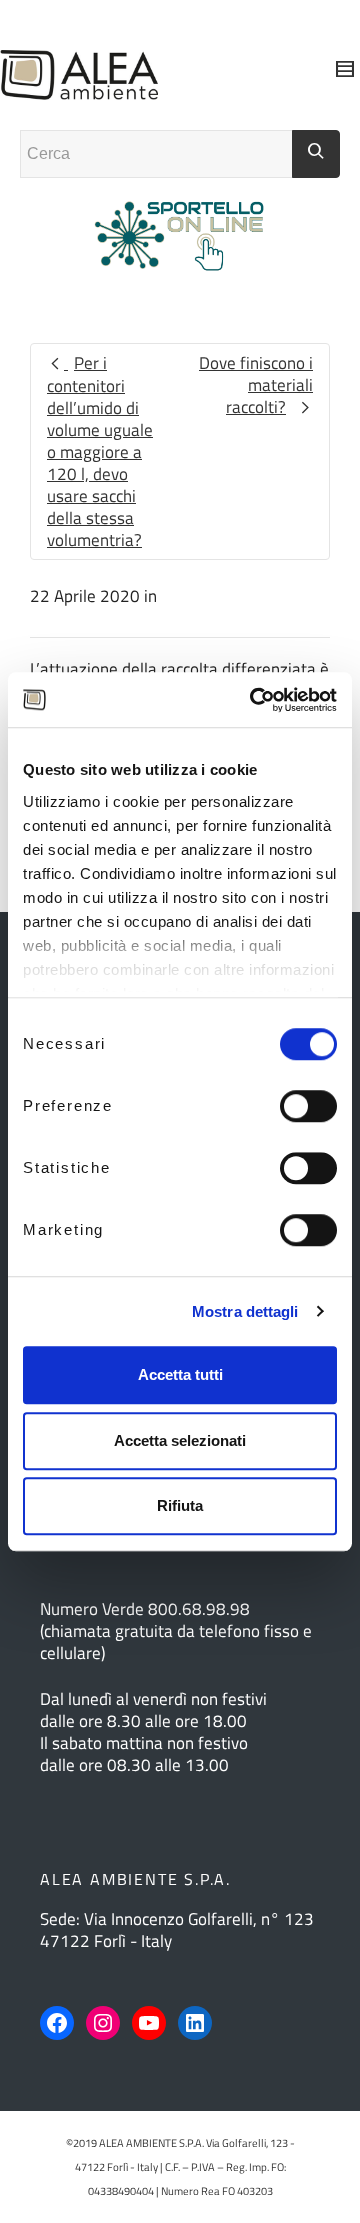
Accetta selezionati (180, 1440)
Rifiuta (180, 1505)
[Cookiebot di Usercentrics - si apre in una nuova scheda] (254, 700)
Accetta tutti (180, 1374)
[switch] (308, 1106)
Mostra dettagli (245, 1311)
